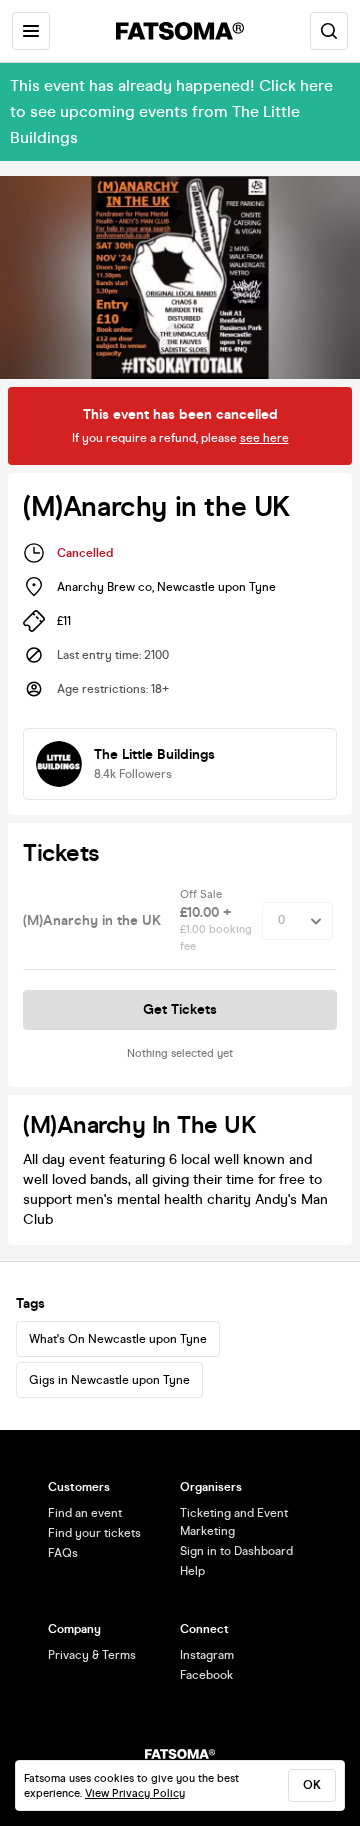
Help (192, 1571)
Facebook (206, 1675)
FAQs (63, 1553)
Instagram (207, 1655)
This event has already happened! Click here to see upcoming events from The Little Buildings (171, 111)
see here (264, 438)
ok (312, 1785)
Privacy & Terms (92, 1655)
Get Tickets (180, 1009)
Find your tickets (94, 1533)
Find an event (85, 1513)
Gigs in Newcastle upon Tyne (109, 1380)
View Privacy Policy (135, 1793)
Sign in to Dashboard (236, 1551)
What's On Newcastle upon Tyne (118, 1339)
